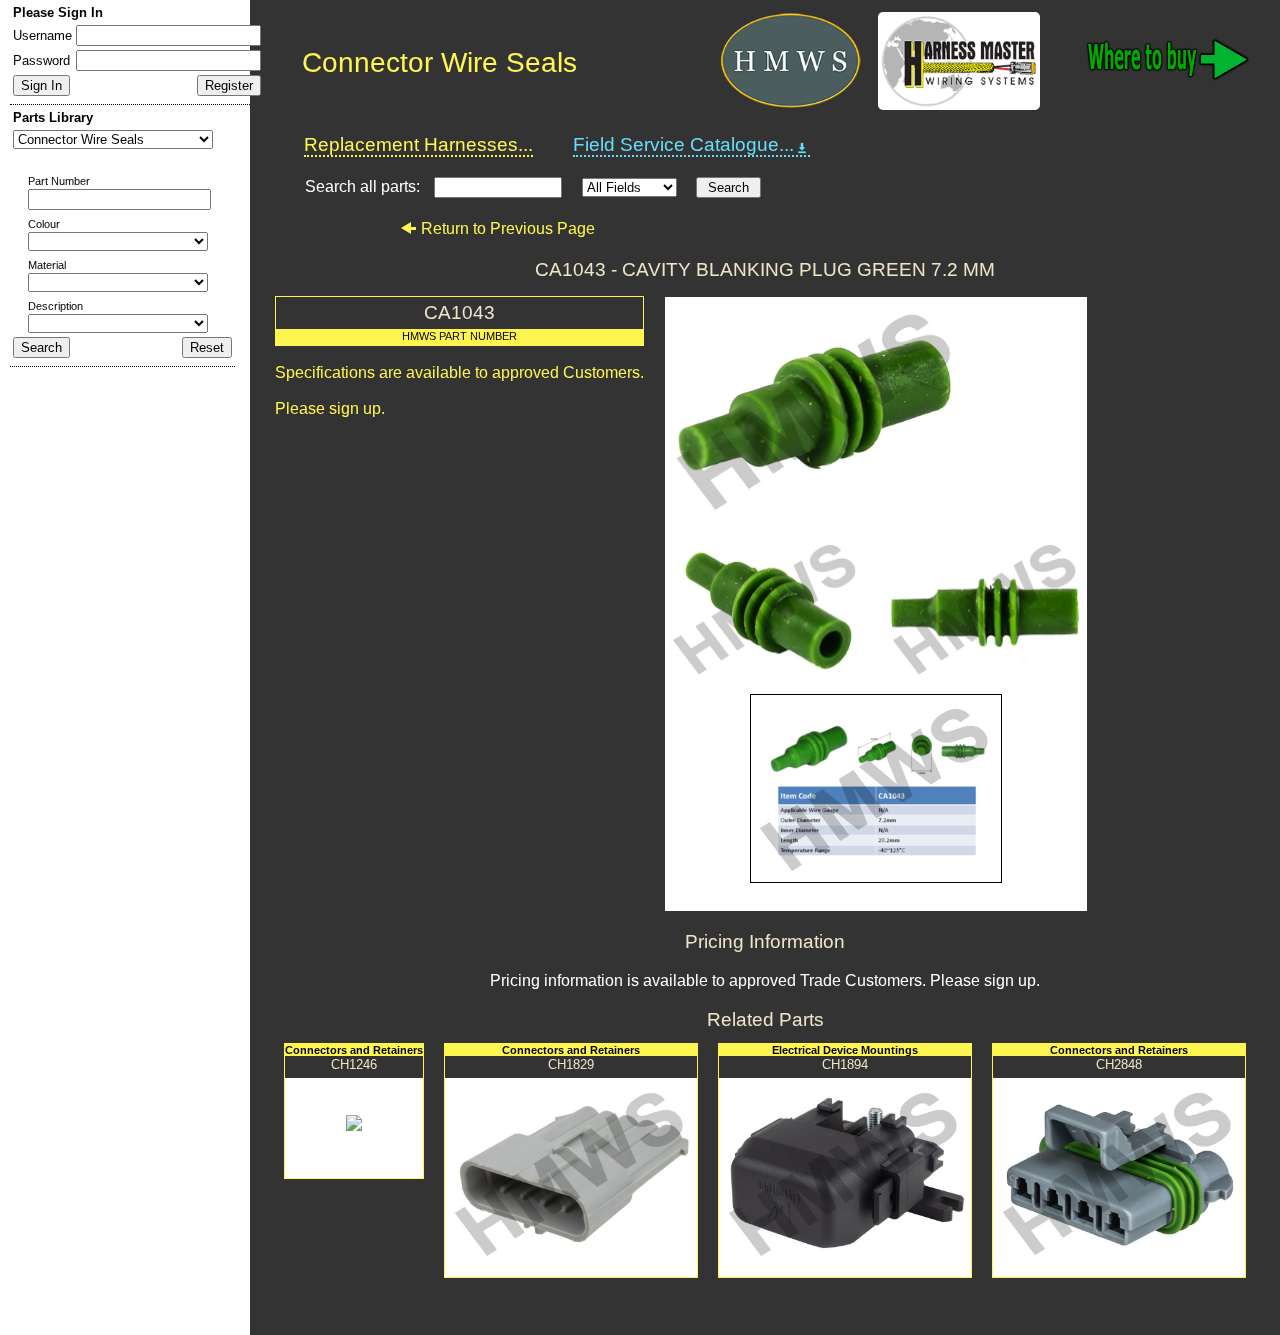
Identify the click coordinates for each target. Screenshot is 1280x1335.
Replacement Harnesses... (418, 144)
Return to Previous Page (508, 228)
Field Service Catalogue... (683, 144)
